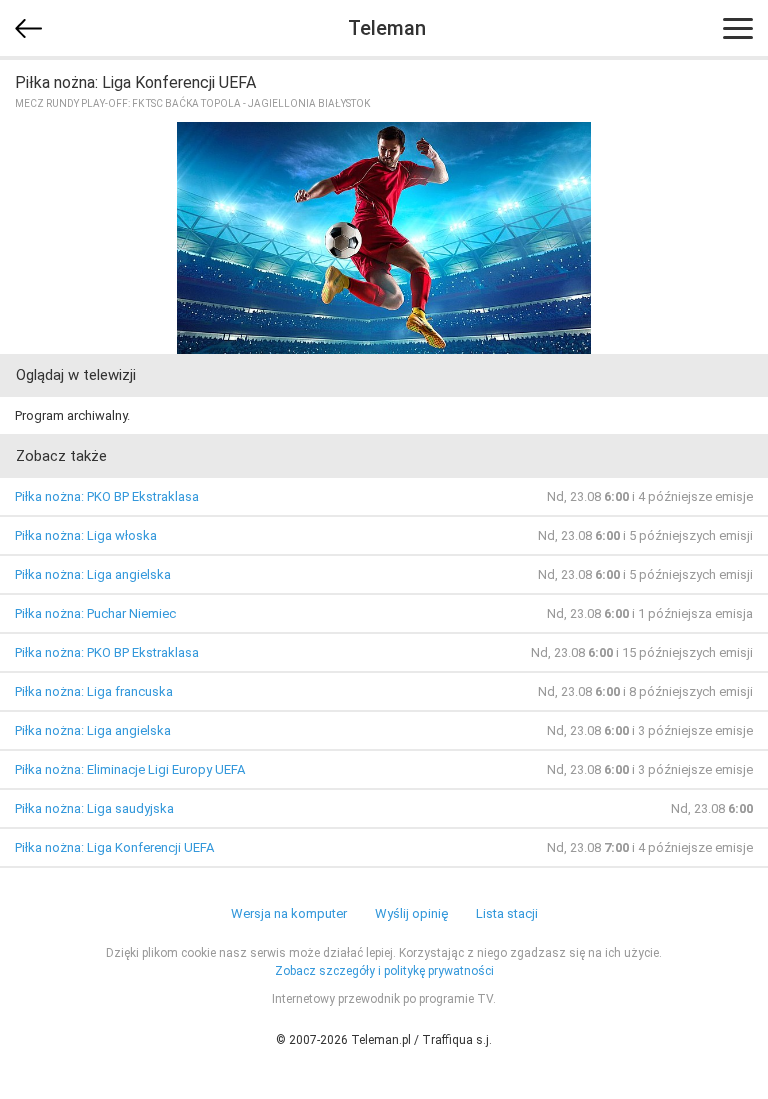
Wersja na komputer (289, 913)
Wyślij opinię (411, 913)
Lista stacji (507, 913)
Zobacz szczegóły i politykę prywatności (384, 971)
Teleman (387, 28)
